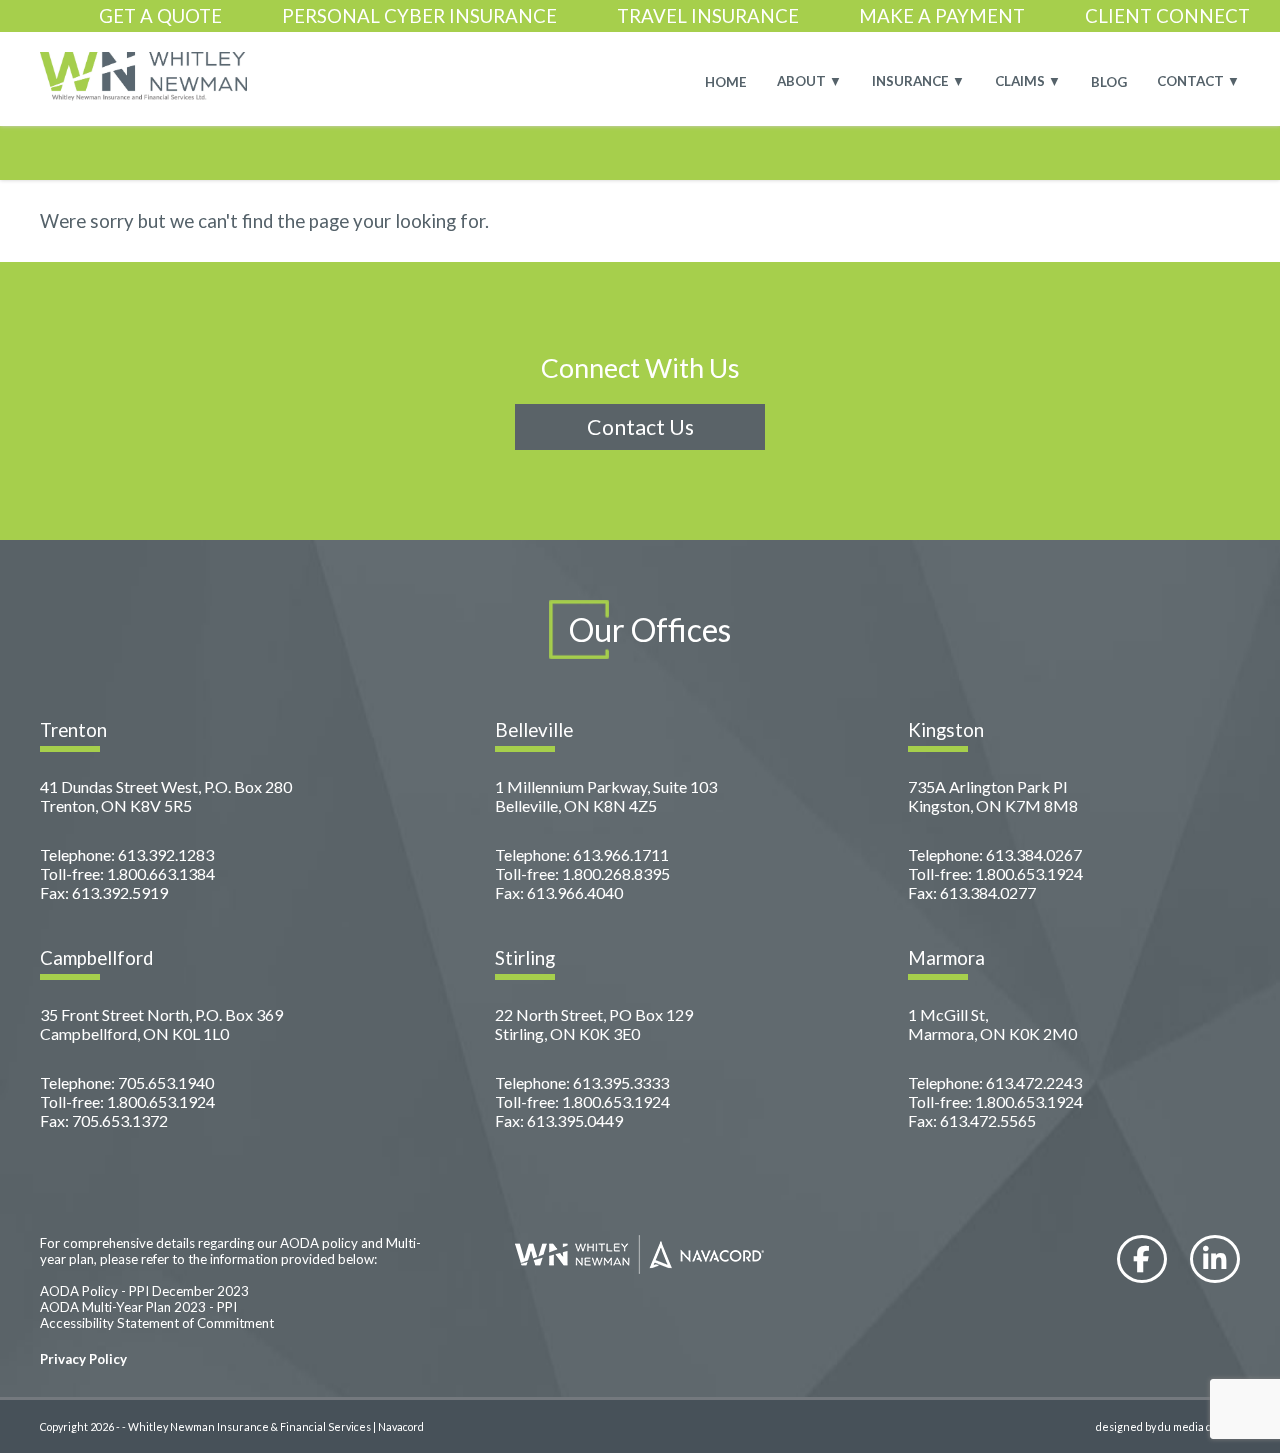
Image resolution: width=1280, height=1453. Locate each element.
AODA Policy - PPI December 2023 (144, 1291)
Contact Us (640, 427)
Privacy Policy (83, 1359)
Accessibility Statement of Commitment (157, 1323)
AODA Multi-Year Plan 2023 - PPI (138, 1307)
